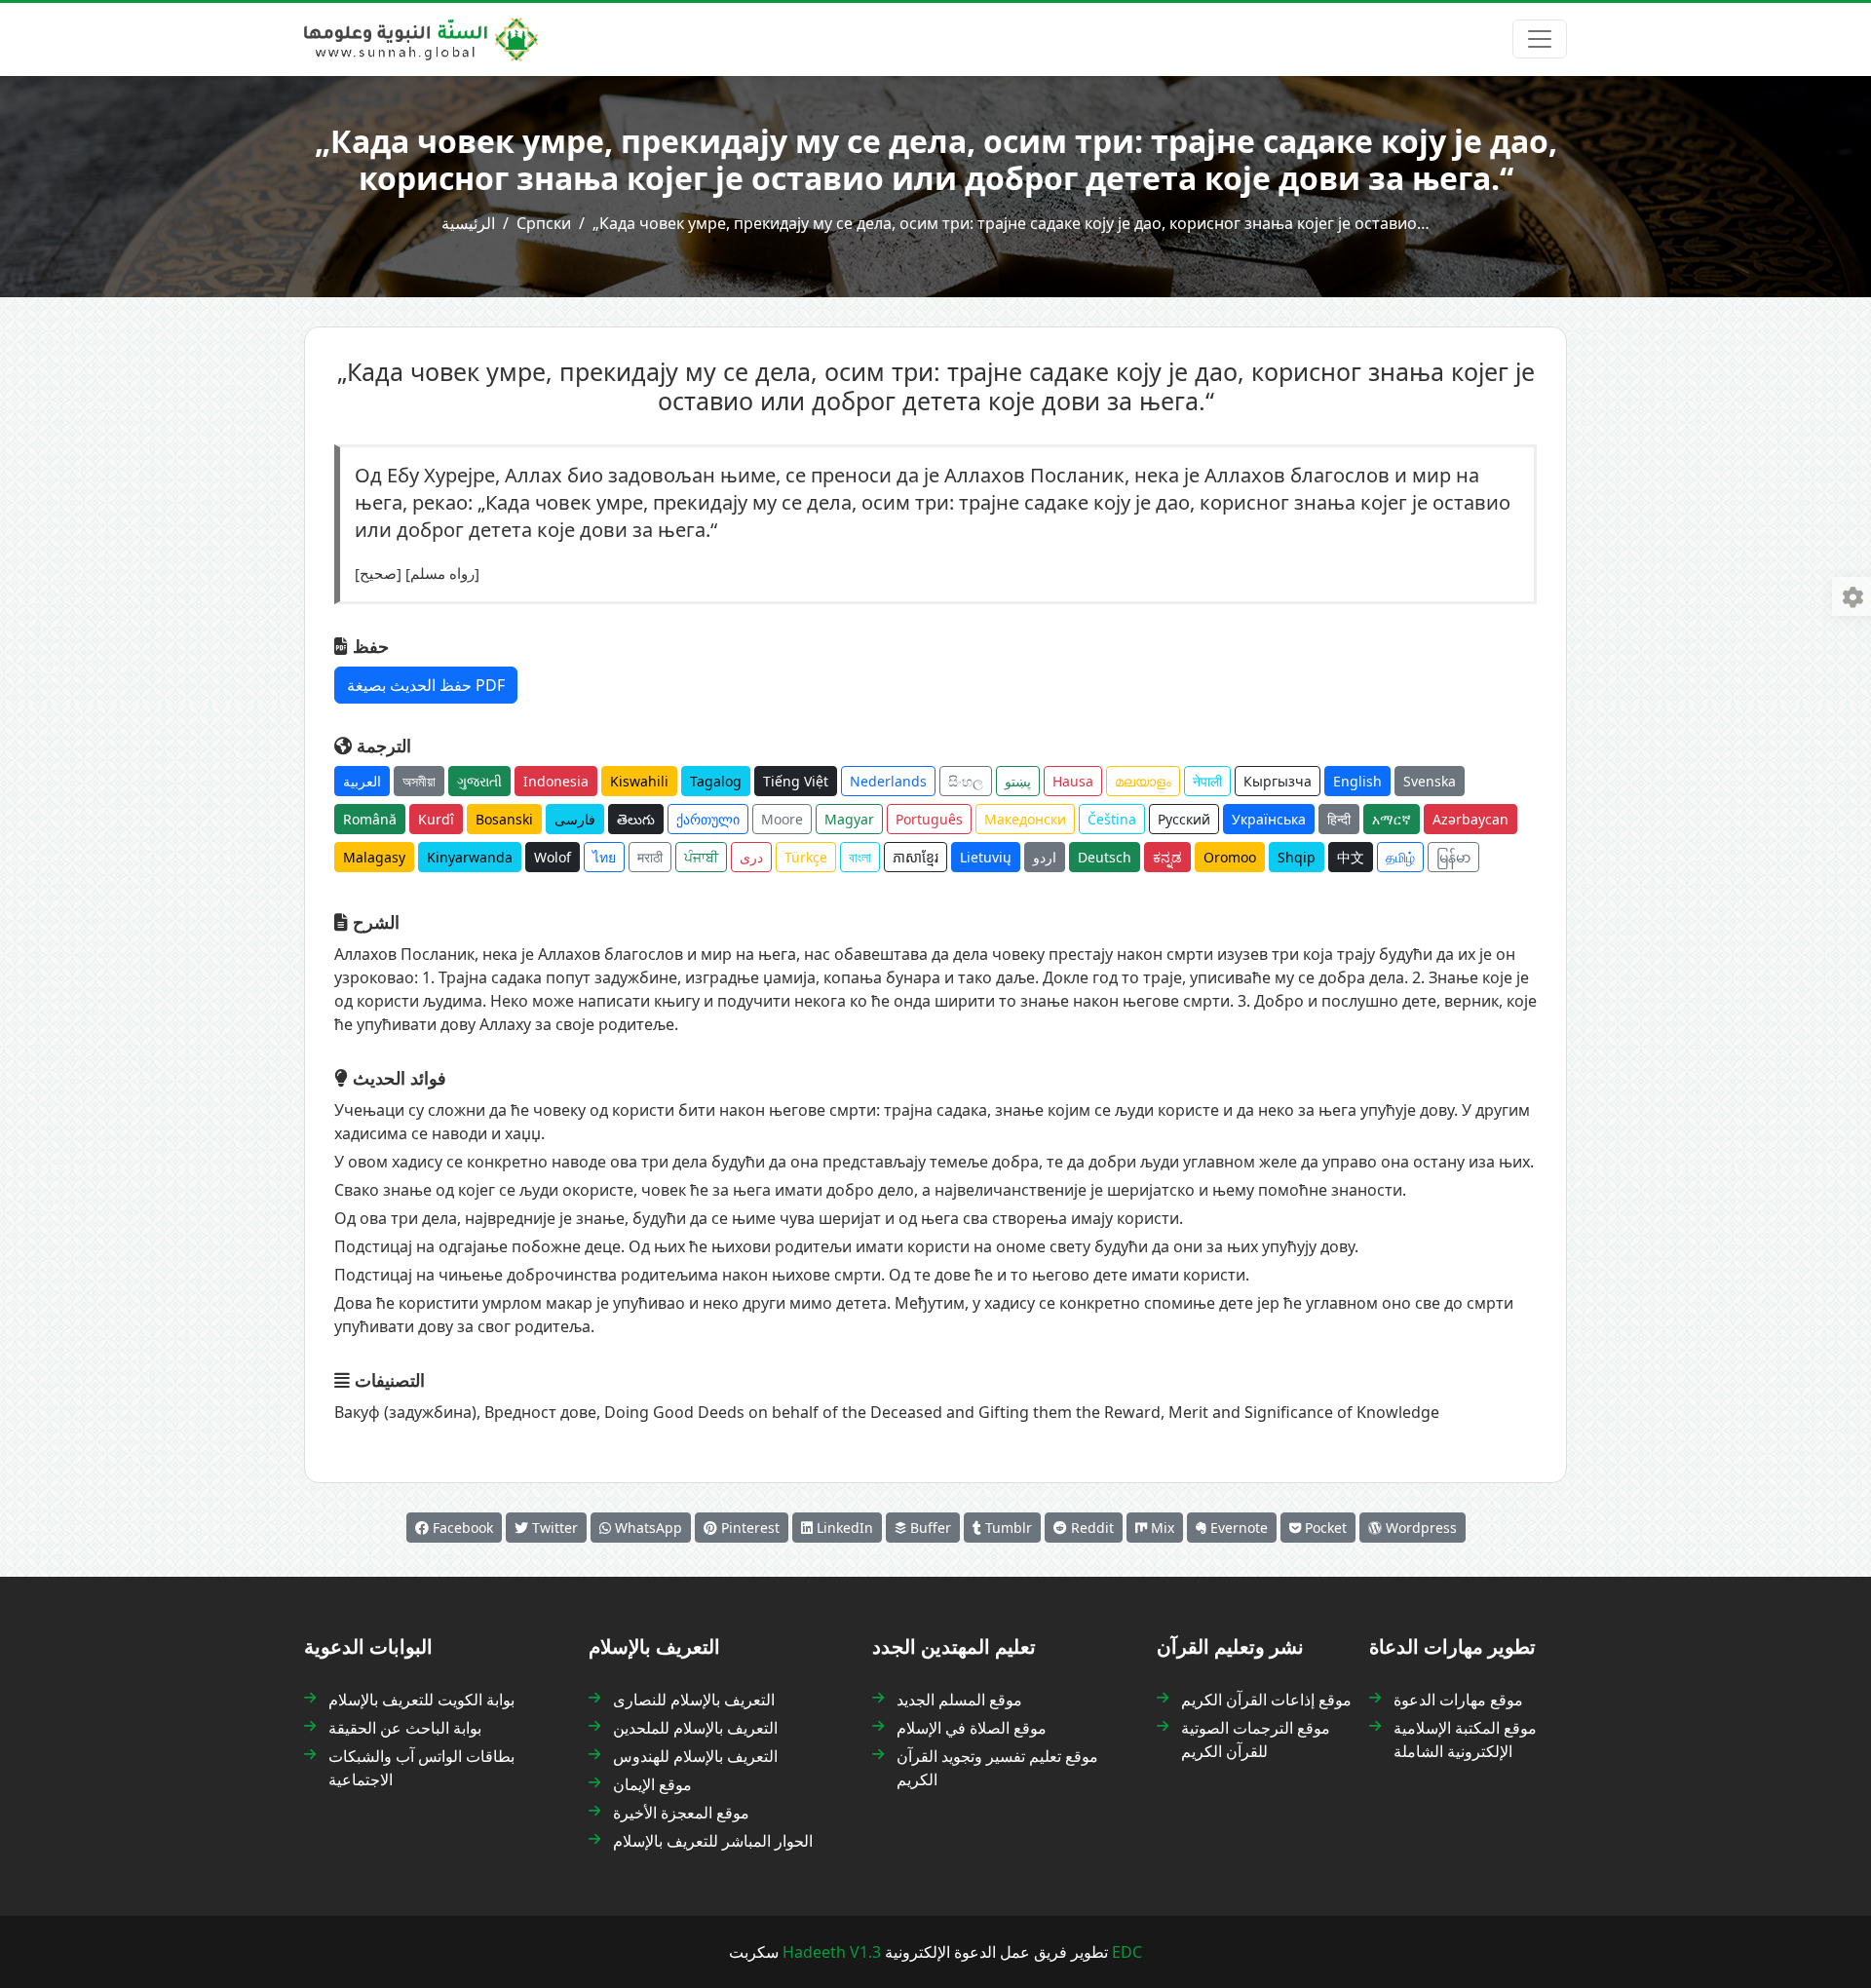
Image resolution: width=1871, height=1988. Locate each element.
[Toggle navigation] (1540, 39)
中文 (1351, 857)
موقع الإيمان (652, 1784)
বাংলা (860, 857)
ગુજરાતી (479, 781)
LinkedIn (843, 1528)
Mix (1161, 1528)
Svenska (1430, 781)
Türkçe (806, 857)
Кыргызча (1278, 781)
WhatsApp (647, 1528)
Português (929, 819)
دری (751, 857)
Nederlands (888, 781)
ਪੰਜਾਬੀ (701, 857)
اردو (1045, 857)
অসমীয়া (419, 781)
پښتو (1018, 781)
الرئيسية (468, 223)
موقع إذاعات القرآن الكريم (1266, 1700)
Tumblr (1007, 1528)
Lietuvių (986, 857)
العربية (362, 781)
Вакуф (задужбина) (405, 1412)
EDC (1127, 1952)
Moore (782, 819)
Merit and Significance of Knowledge (1304, 1412)
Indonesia (556, 781)
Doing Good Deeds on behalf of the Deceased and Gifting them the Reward (882, 1412)
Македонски (1025, 819)
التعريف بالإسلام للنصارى (694, 1700)
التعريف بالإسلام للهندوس (695, 1756)
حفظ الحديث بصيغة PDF (426, 685)
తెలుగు (636, 819)
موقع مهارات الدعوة (1458, 1700)
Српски (544, 223)
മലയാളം (1143, 781)
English (1357, 781)
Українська (1269, 819)
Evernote (1237, 1528)
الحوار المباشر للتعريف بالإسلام (713, 1841)
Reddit (1090, 1528)
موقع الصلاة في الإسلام (972, 1728)
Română (370, 819)
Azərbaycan (1470, 819)
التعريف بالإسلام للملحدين (695, 1728)
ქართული (708, 819)
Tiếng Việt (796, 781)
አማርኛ (1392, 819)
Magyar (849, 819)
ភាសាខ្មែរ (916, 857)
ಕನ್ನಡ (1167, 857)
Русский (1184, 819)
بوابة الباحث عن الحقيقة (405, 1728)
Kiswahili (639, 781)
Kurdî (436, 819)
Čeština (1112, 819)
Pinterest (748, 1528)
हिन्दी (1339, 819)
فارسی (575, 819)
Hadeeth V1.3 (832, 1952)
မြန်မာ (1453, 857)
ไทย (604, 857)
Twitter (553, 1528)
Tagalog (716, 781)
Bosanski (504, 819)
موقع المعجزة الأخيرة (681, 1813)
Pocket (1324, 1528)
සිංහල (966, 781)
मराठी (650, 857)
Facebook (461, 1528)
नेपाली (1207, 781)
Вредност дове (540, 1412)
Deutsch (1105, 857)
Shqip (1297, 857)
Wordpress (1419, 1528)
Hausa (1073, 781)
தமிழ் (1400, 857)
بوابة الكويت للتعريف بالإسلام (421, 1700)
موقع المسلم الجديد (959, 1700)
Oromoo (1230, 857)
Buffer (929, 1528)
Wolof (553, 857)
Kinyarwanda (470, 857)
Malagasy (374, 857)
